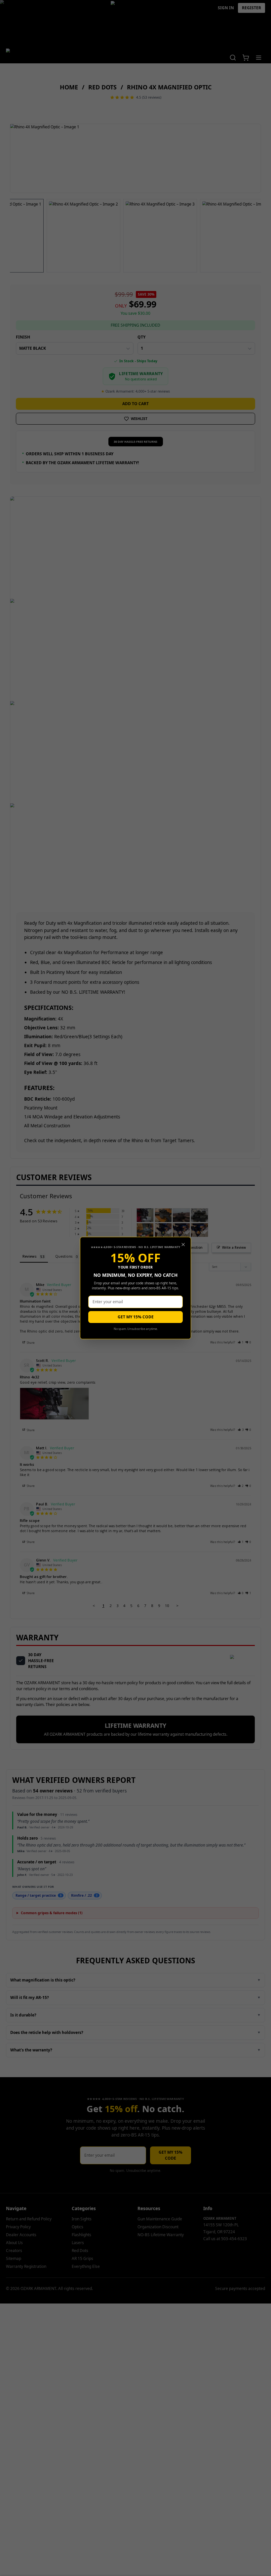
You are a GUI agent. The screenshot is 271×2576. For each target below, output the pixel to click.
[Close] (183, 1245)
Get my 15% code (136, 1317)
